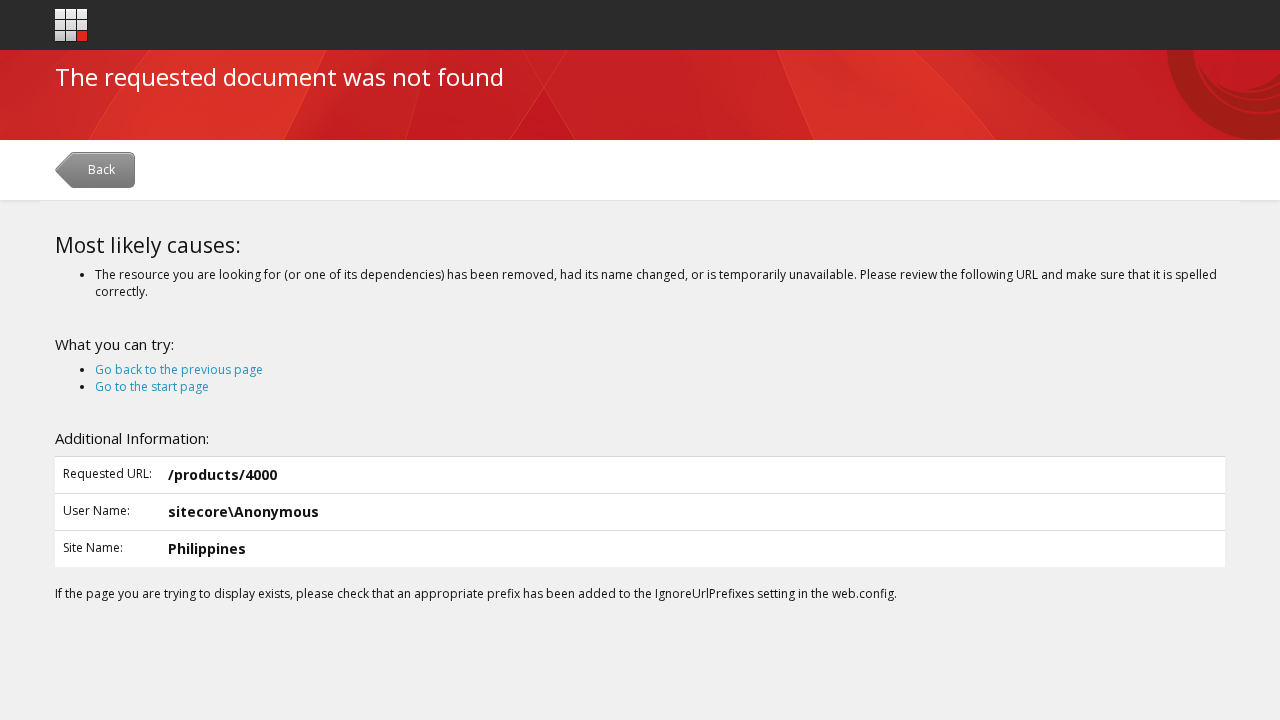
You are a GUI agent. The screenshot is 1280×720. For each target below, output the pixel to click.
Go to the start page (152, 386)
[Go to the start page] (71, 25)
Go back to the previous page (179, 369)
